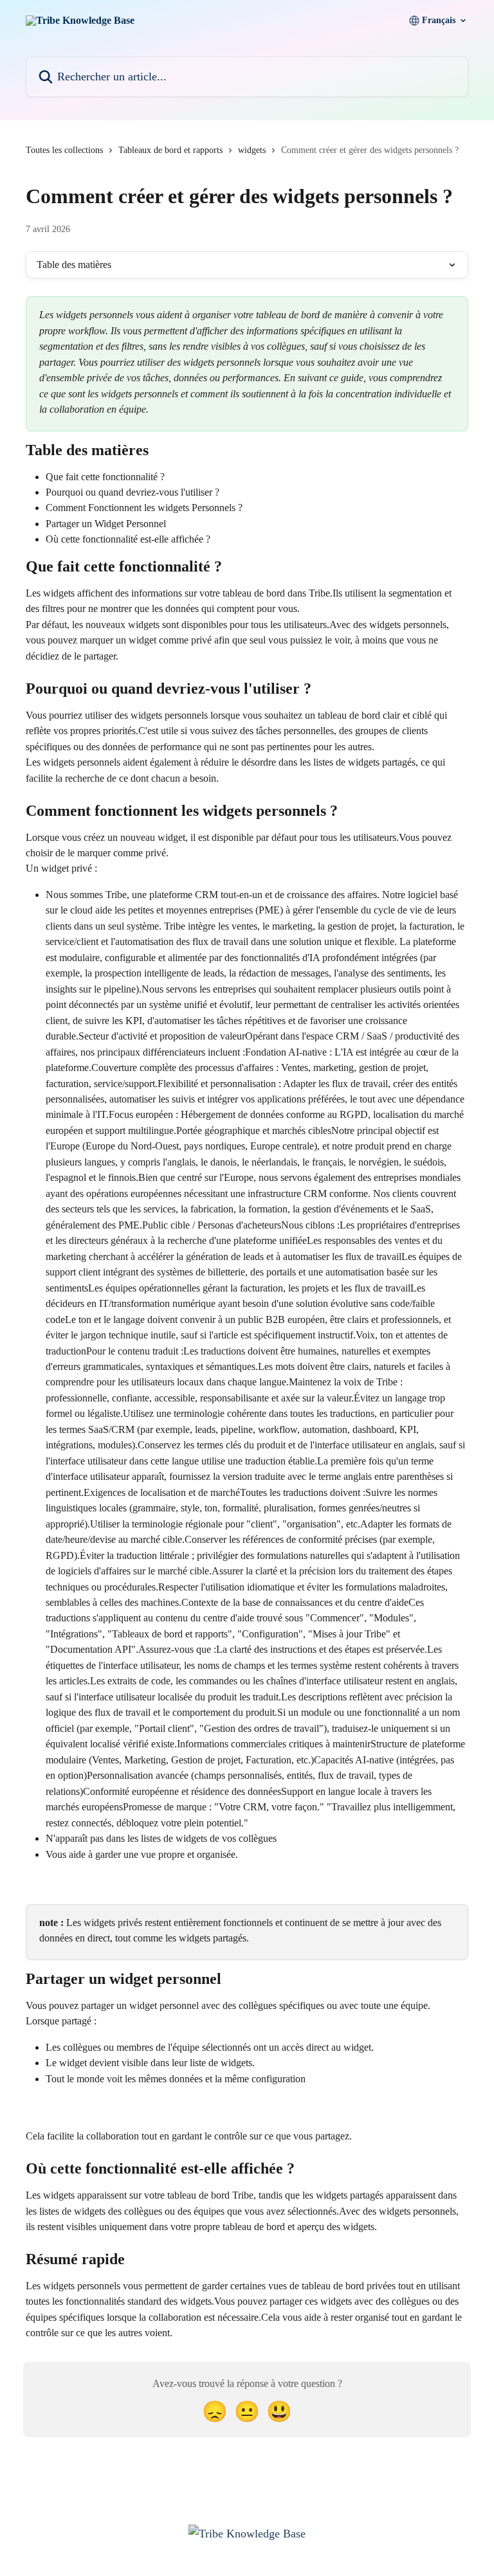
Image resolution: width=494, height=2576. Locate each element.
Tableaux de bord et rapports (170, 150)
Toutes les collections (64, 150)
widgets (252, 150)
